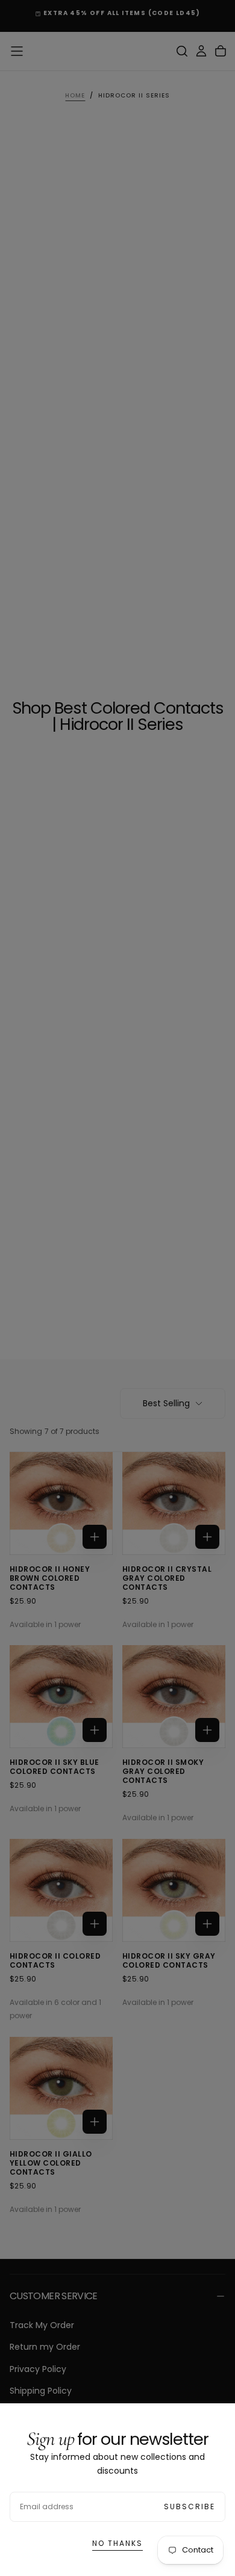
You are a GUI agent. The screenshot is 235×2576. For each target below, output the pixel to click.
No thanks (117, 2543)
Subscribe (190, 2507)
